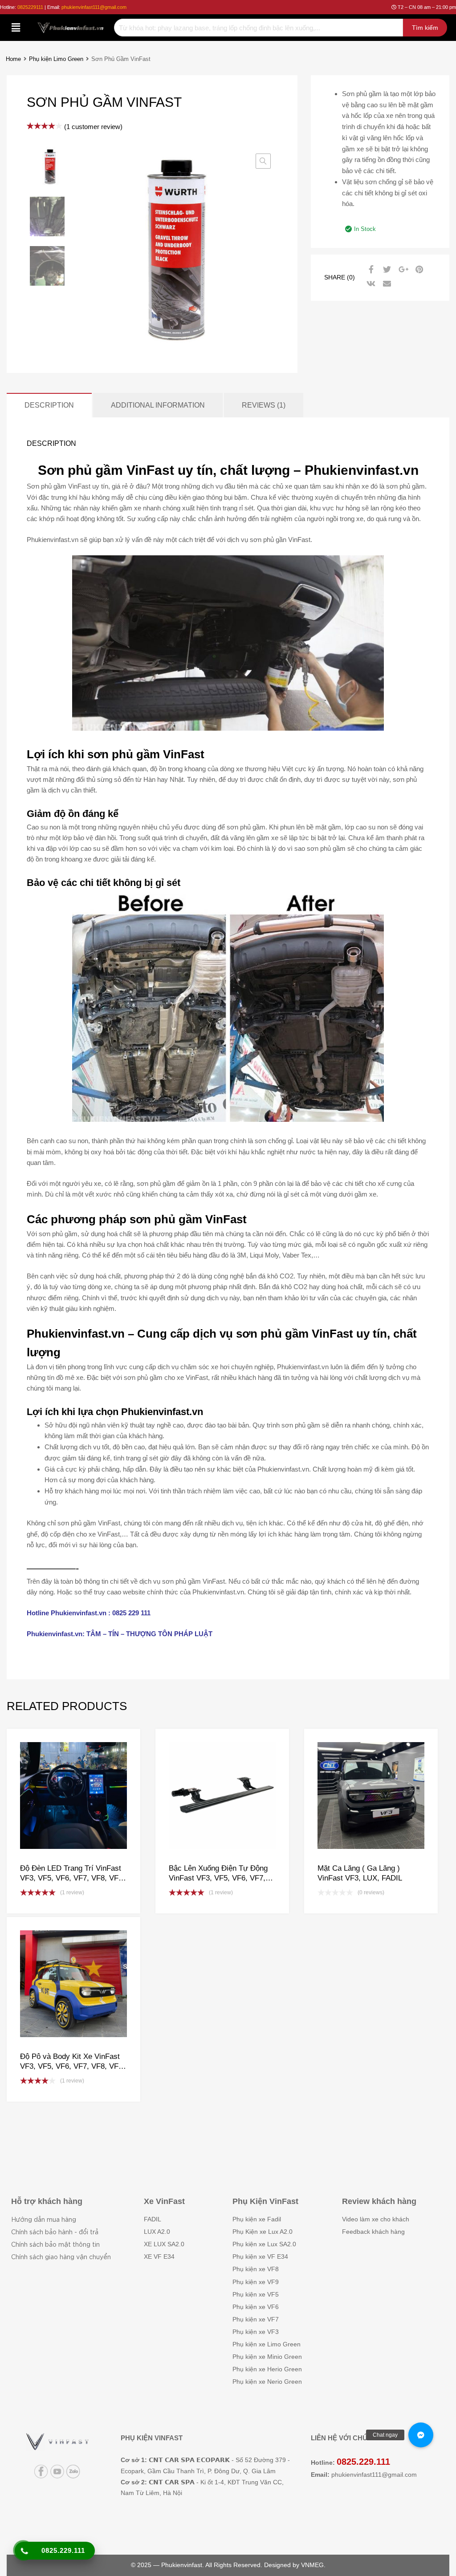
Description (49, 405)
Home (13, 59)
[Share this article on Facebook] (370, 270)
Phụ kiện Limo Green (56, 59)
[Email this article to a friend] (386, 284)
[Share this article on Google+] (402, 270)
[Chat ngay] (421, 2435)
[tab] (49, 405)
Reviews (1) (264, 405)
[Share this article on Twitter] (386, 270)
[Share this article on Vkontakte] (370, 284)
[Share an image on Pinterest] (418, 270)
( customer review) (93, 127)
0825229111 (30, 7)
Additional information (158, 405)
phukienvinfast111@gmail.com (94, 7)
